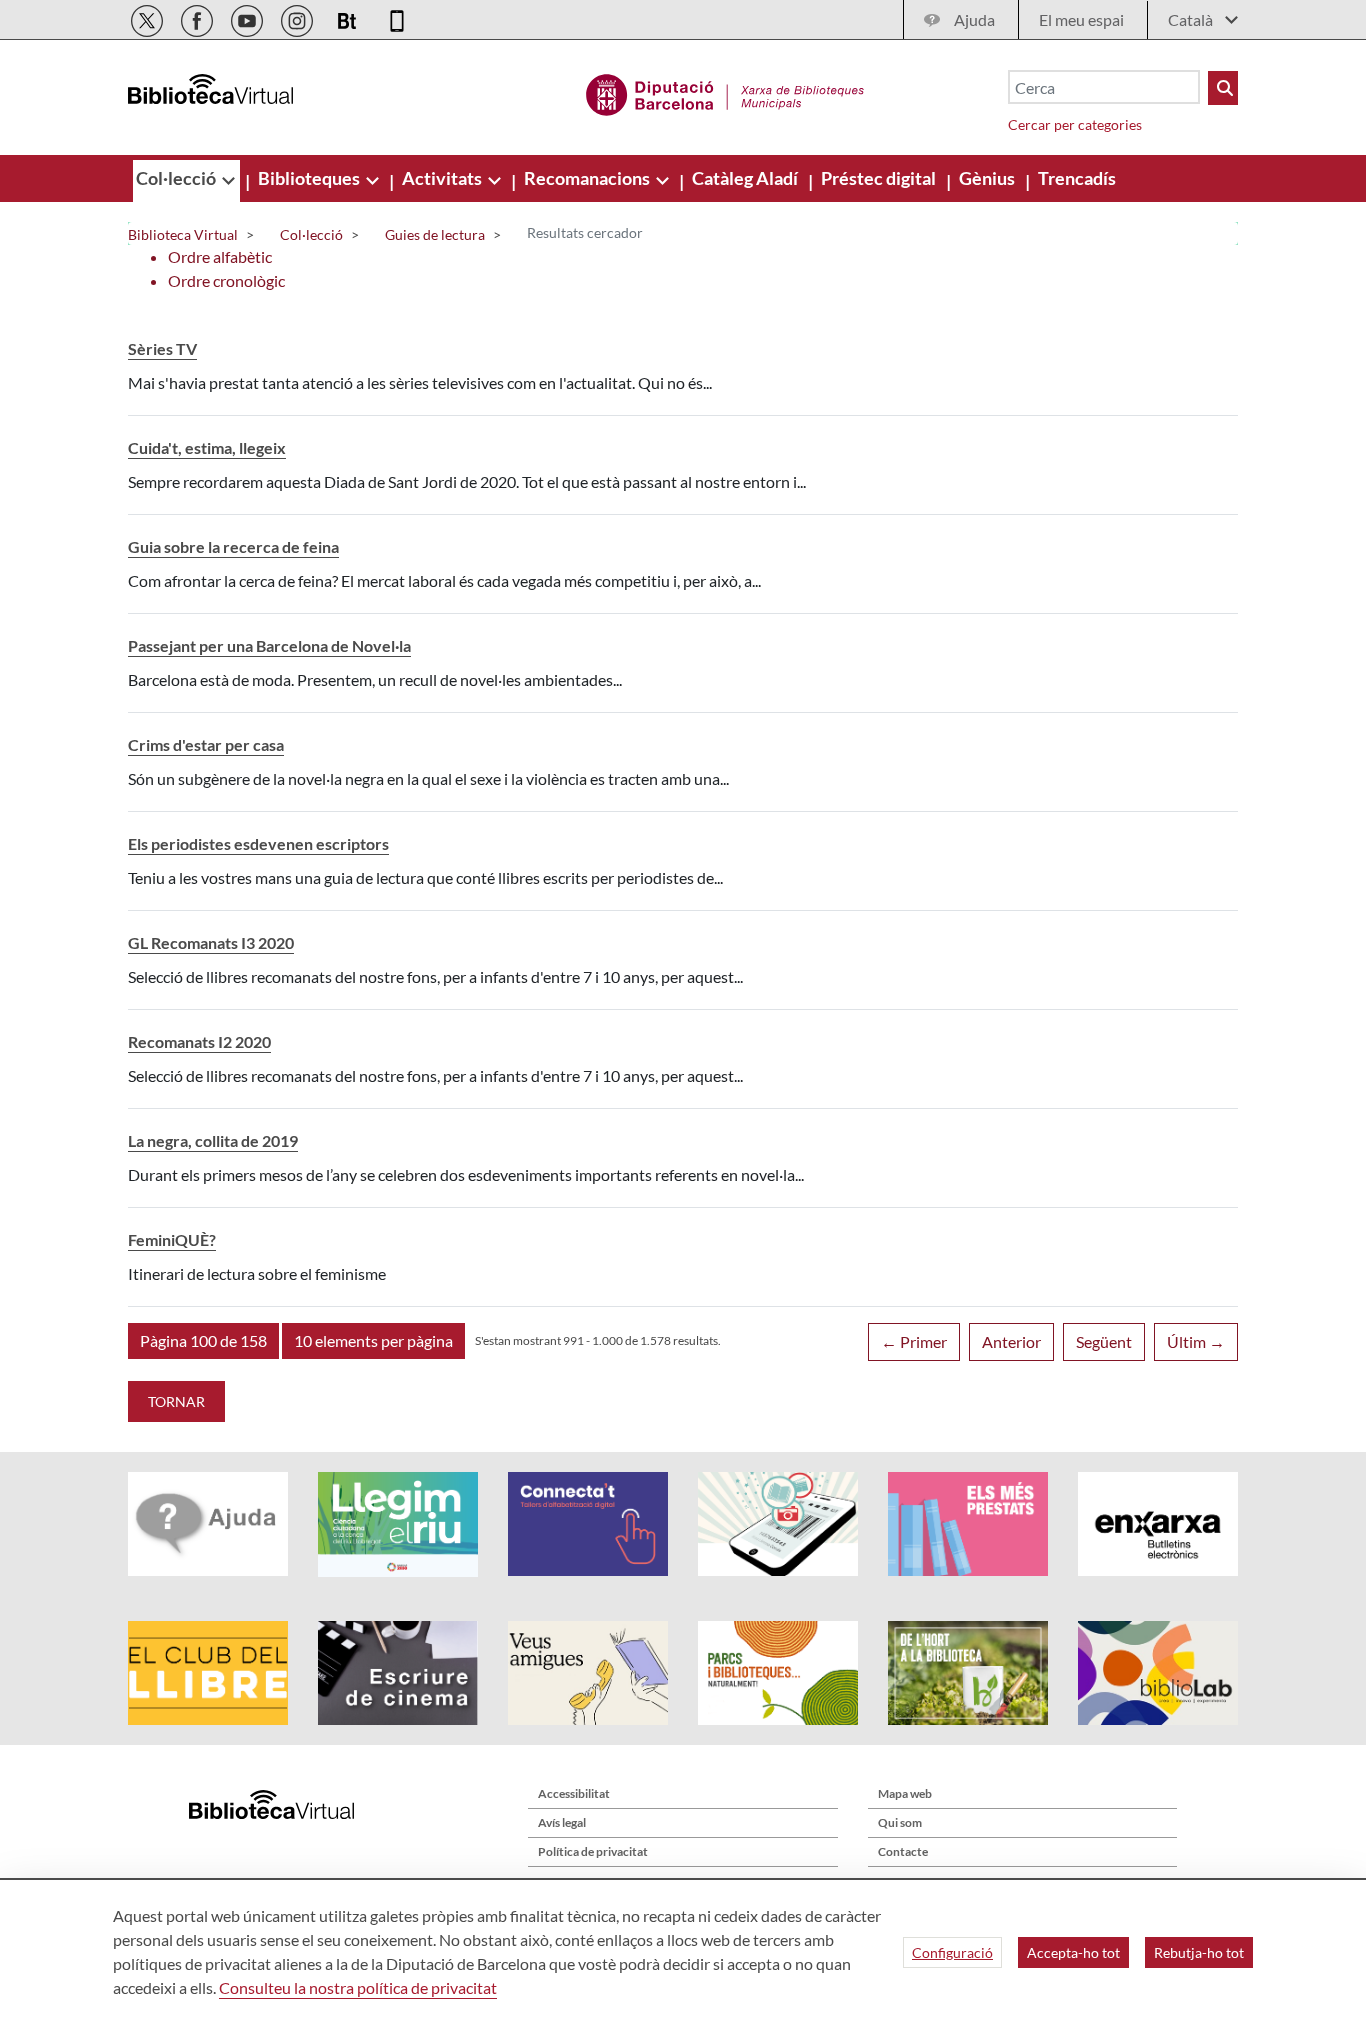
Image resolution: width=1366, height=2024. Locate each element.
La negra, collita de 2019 (213, 1140)
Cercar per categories (1075, 124)
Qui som (900, 1822)
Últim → (1196, 1341)
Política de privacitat (593, 1851)
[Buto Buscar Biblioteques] (1223, 88)
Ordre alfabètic (220, 256)
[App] (397, 17)
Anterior (1011, 1341)
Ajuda (974, 19)
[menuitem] (177, 178)
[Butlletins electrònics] (348, 17)
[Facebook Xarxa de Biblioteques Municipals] (198, 17)
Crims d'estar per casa (206, 744)
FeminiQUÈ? (172, 1239)
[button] (203, 1341)
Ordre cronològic (226, 280)
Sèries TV (162, 348)
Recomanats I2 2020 (199, 1041)
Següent (1104, 1341)
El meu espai (1081, 19)
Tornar (176, 1401)
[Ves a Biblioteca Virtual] (725, 92)
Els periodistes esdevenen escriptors (258, 843)
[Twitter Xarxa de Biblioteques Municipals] (148, 17)
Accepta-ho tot (1073, 1952)
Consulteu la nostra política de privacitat (358, 1987)
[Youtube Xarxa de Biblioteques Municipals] (248, 17)
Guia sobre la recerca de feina (233, 546)
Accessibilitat (574, 1793)
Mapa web (905, 1793)
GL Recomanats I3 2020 (211, 942)
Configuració (952, 1952)
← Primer (914, 1341)
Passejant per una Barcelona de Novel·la (269, 645)
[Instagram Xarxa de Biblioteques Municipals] (298, 17)
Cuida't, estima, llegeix (207, 447)
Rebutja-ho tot (1199, 1952)
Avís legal (562, 1822)
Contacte (903, 1851)
